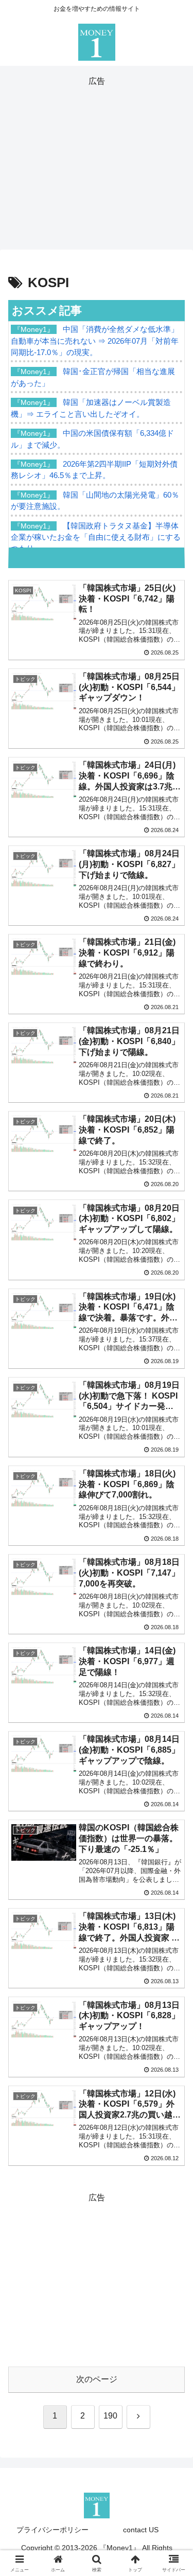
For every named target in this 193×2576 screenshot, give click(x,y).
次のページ (97, 2379)
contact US (141, 2530)
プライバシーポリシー (52, 2530)
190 (110, 2416)
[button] (173, 1744)
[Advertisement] (97, 161)
